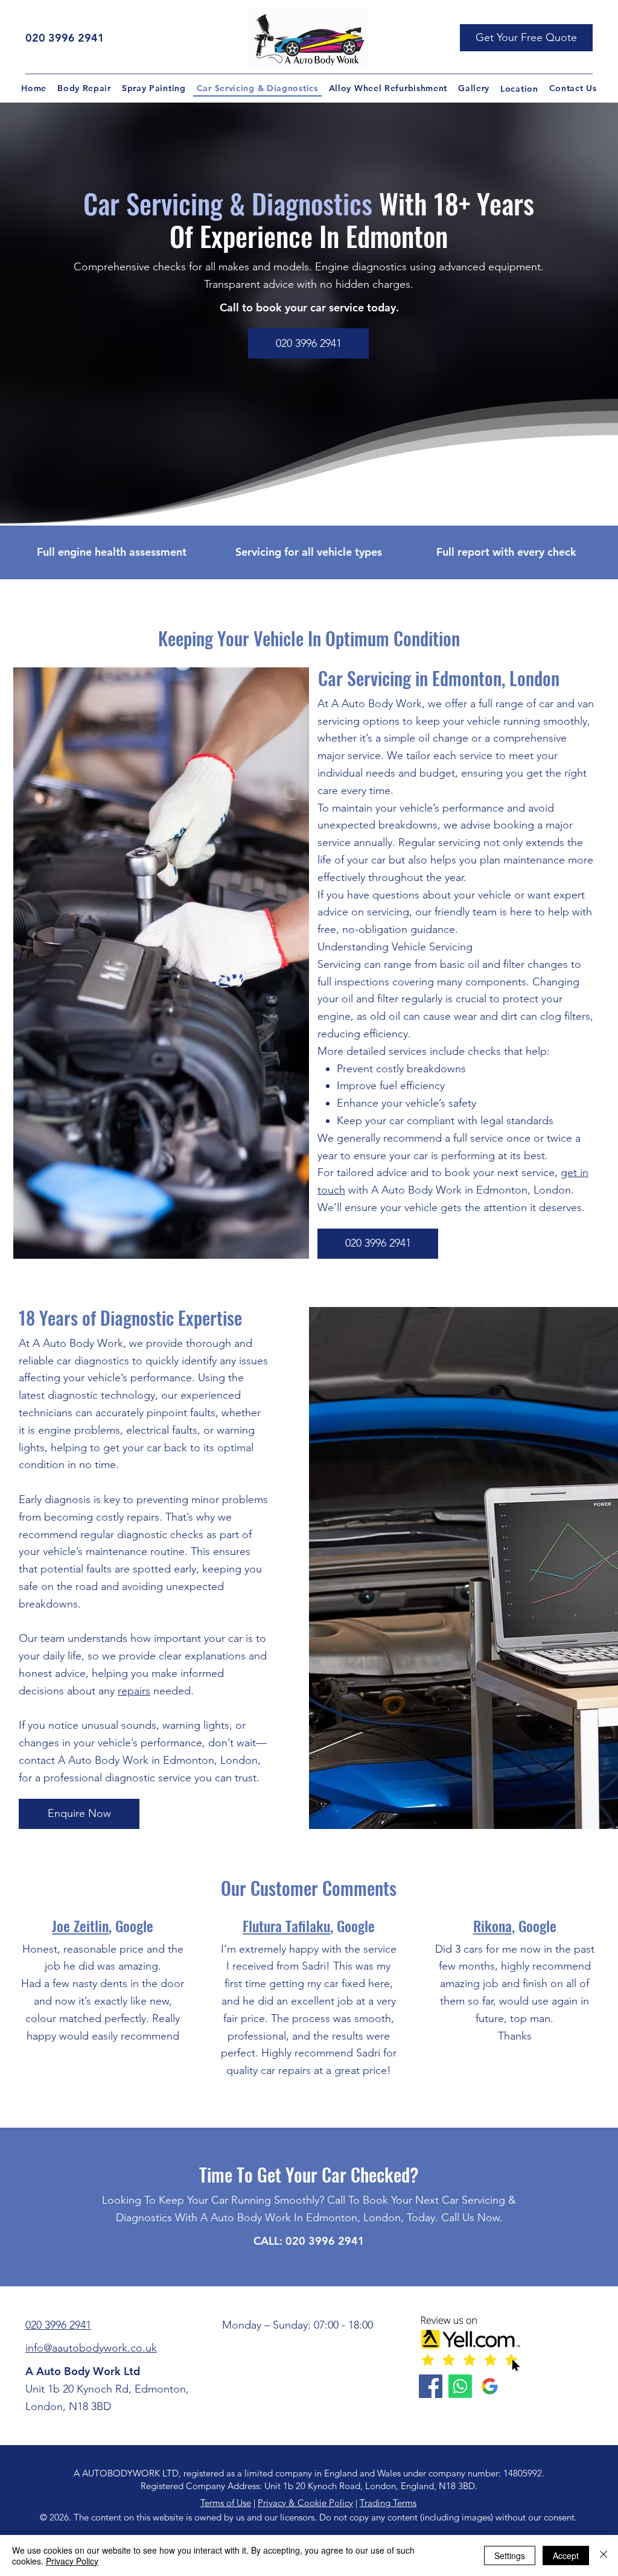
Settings (510, 2555)
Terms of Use (226, 2503)
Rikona (492, 1926)
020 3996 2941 (65, 38)
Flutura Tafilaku (286, 1926)
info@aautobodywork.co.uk (91, 2348)
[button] (526, 38)
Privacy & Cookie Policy (305, 2503)
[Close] (604, 2555)
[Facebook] (431, 2386)
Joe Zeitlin (80, 1926)
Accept (566, 2555)
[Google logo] (490, 2386)
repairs (134, 1691)
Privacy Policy (72, 2561)
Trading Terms (388, 2503)
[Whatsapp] (460, 2386)
